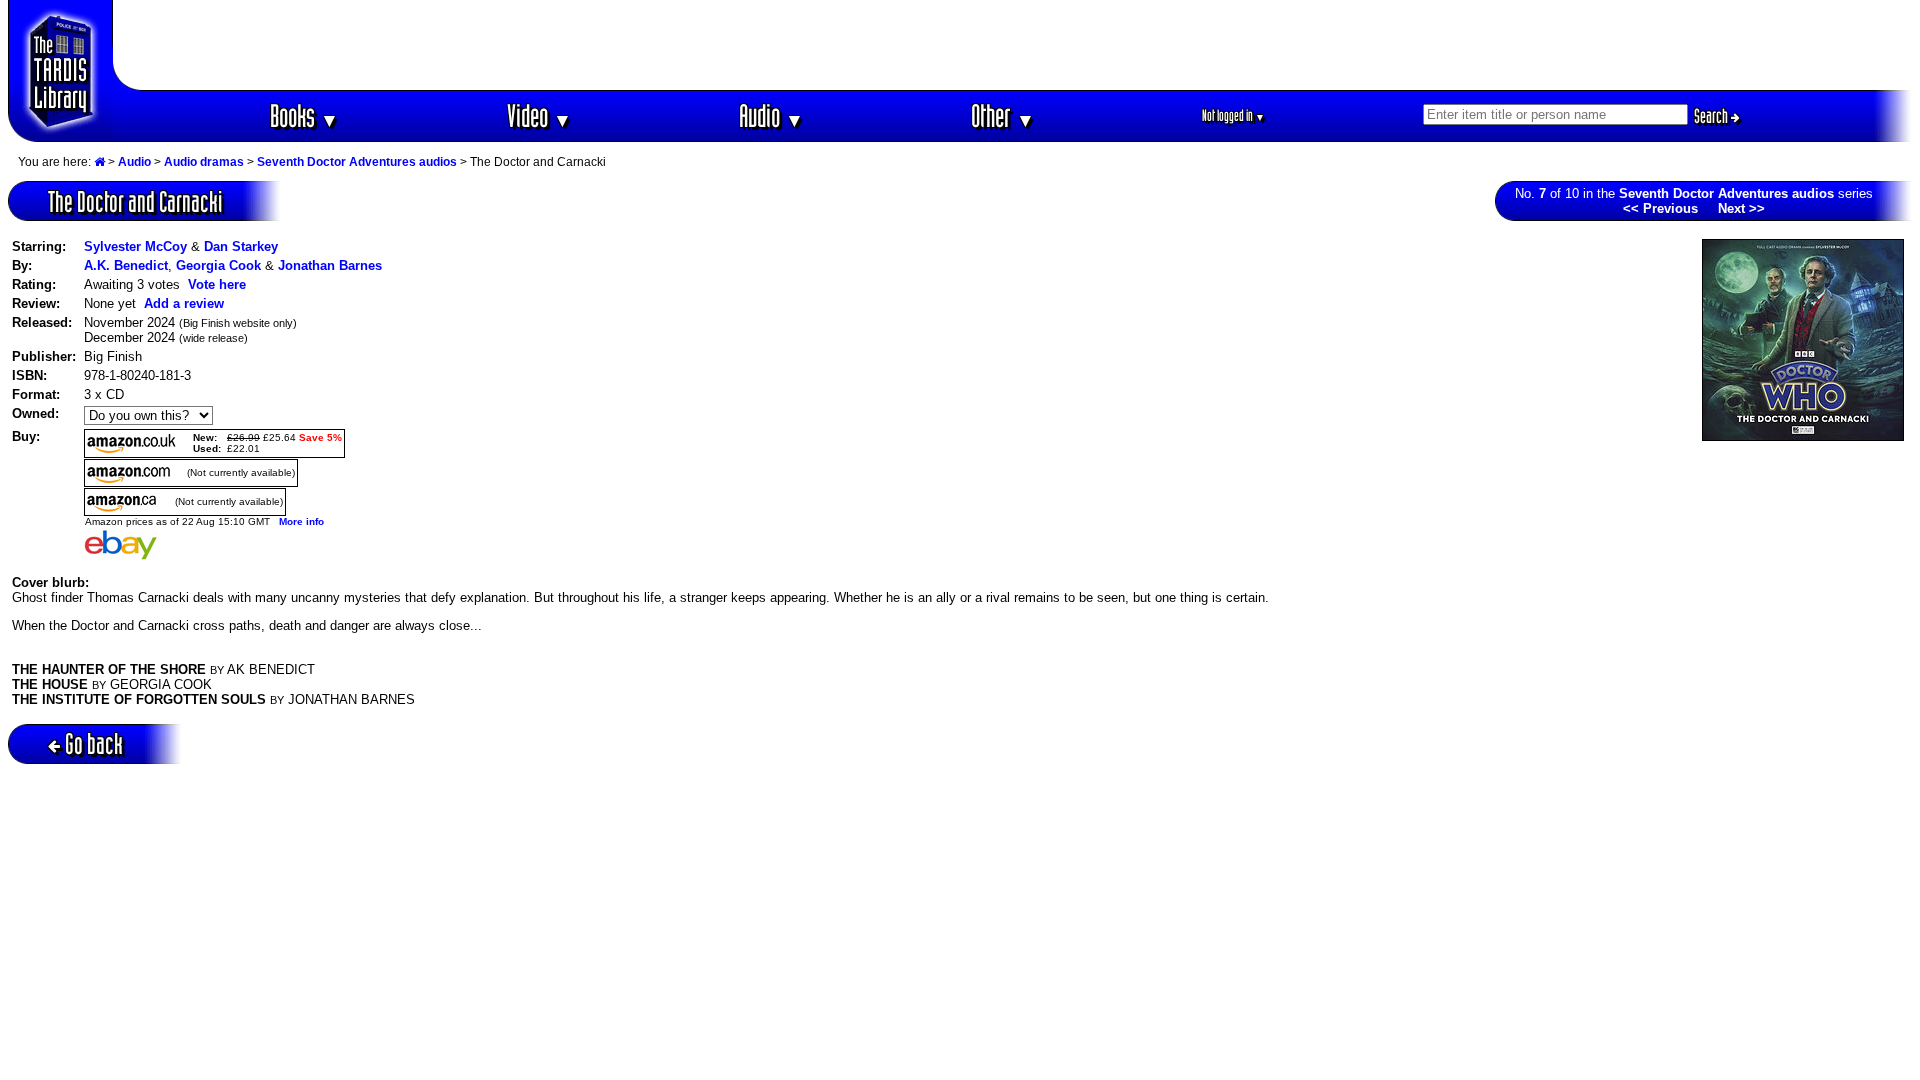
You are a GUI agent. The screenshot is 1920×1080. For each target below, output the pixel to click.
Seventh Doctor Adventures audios (357, 162)
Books (304, 115)
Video (539, 115)
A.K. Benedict (126, 265)
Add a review (184, 303)
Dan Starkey (241, 246)
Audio (771, 115)
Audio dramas (204, 162)
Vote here (217, 284)
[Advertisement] (1013, 45)
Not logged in (1233, 115)
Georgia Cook (218, 265)
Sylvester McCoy (135, 246)
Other (1003, 115)
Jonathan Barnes (330, 265)
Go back (94, 743)
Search (1712, 116)
